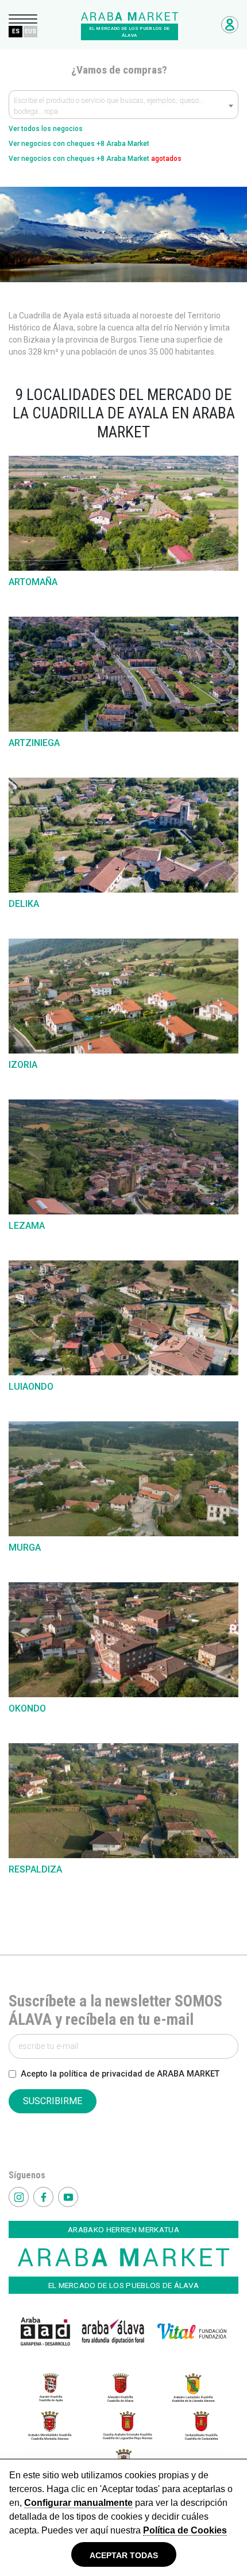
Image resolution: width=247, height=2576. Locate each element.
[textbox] (123, 107)
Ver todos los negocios (46, 129)
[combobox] (123, 105)
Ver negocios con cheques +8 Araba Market (79, 144)
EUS (30, 31)
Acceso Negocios (230, 25)
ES (16, 31)
